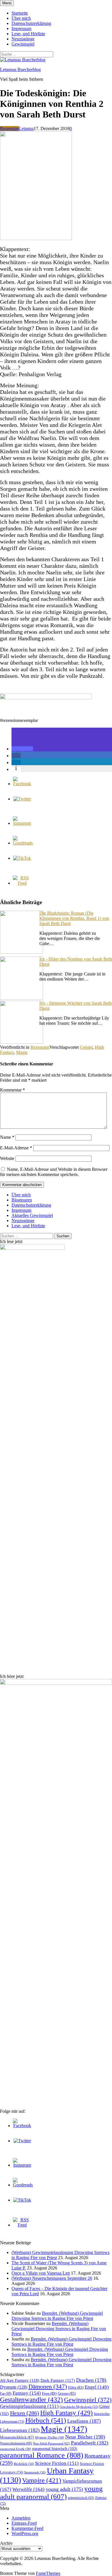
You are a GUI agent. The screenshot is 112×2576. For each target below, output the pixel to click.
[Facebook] (22, 784)
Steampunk (35, 2472)
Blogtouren (22, 1200)
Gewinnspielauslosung (29, 2406)
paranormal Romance (42, 2455)
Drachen (91, 2380)
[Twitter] (22, 799)
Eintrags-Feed (24, 2523)
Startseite (20, 13)
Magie (22, 1052)
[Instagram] (22, 823)
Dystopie (14, 2387)
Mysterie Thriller (50, 2437)
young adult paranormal (51, 2492)
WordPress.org (25, 2533)
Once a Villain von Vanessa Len (41, 2273)
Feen (49, 2393)
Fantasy (27, 2393)
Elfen (76, 2387)
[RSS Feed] (22, 883)
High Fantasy (66, 2413)
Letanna (26, 128)
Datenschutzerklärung (31, 23)
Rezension (9, 128)
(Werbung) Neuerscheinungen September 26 (52, 2278)
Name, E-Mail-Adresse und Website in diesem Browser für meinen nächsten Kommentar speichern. (54, 1172)
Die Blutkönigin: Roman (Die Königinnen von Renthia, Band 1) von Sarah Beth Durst (74, 918)
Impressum (21, 29)
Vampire (42, 2480)
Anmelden (21, 2518)
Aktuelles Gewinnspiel (32, 1215)
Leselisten (84, 2421)
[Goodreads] (23, 843)
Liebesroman (20, 2430)
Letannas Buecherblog (20, 69)
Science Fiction (57, 2463)
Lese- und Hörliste (28, 34)
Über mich (21, 18)
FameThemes (48, 2573)
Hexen (25, 2413)
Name (7, 1137)
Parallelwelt (90, 2443)
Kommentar (12, 1090)
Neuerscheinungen (16, 2443)
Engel (97, 2387)
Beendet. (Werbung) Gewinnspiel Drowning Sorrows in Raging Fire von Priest (57, 2316)
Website (7, 1158)
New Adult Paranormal (51, 2443)
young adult (64, 2489)
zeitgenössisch (81, 2498)
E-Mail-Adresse (16, 1148)
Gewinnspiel (23, 44)
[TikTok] (22, 858)
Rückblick (24, 2464)
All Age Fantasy (20, 2380)
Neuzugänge (23, 39)
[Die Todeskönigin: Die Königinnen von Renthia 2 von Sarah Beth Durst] (36, 238)
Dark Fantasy (58, 2380)
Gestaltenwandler (31, 2400)
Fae (6, 2394)
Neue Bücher (85, 2437)
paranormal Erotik (16, 2449)
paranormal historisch (55, 2449)
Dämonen (48, 2387)
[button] (22, 749)
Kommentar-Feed (27, 2528)
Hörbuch (46, 2420)
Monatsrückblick (17, 2437)
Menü (7, 3)
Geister (86, 1047)
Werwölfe (28, 2489)
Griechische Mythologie (79, 2407)
